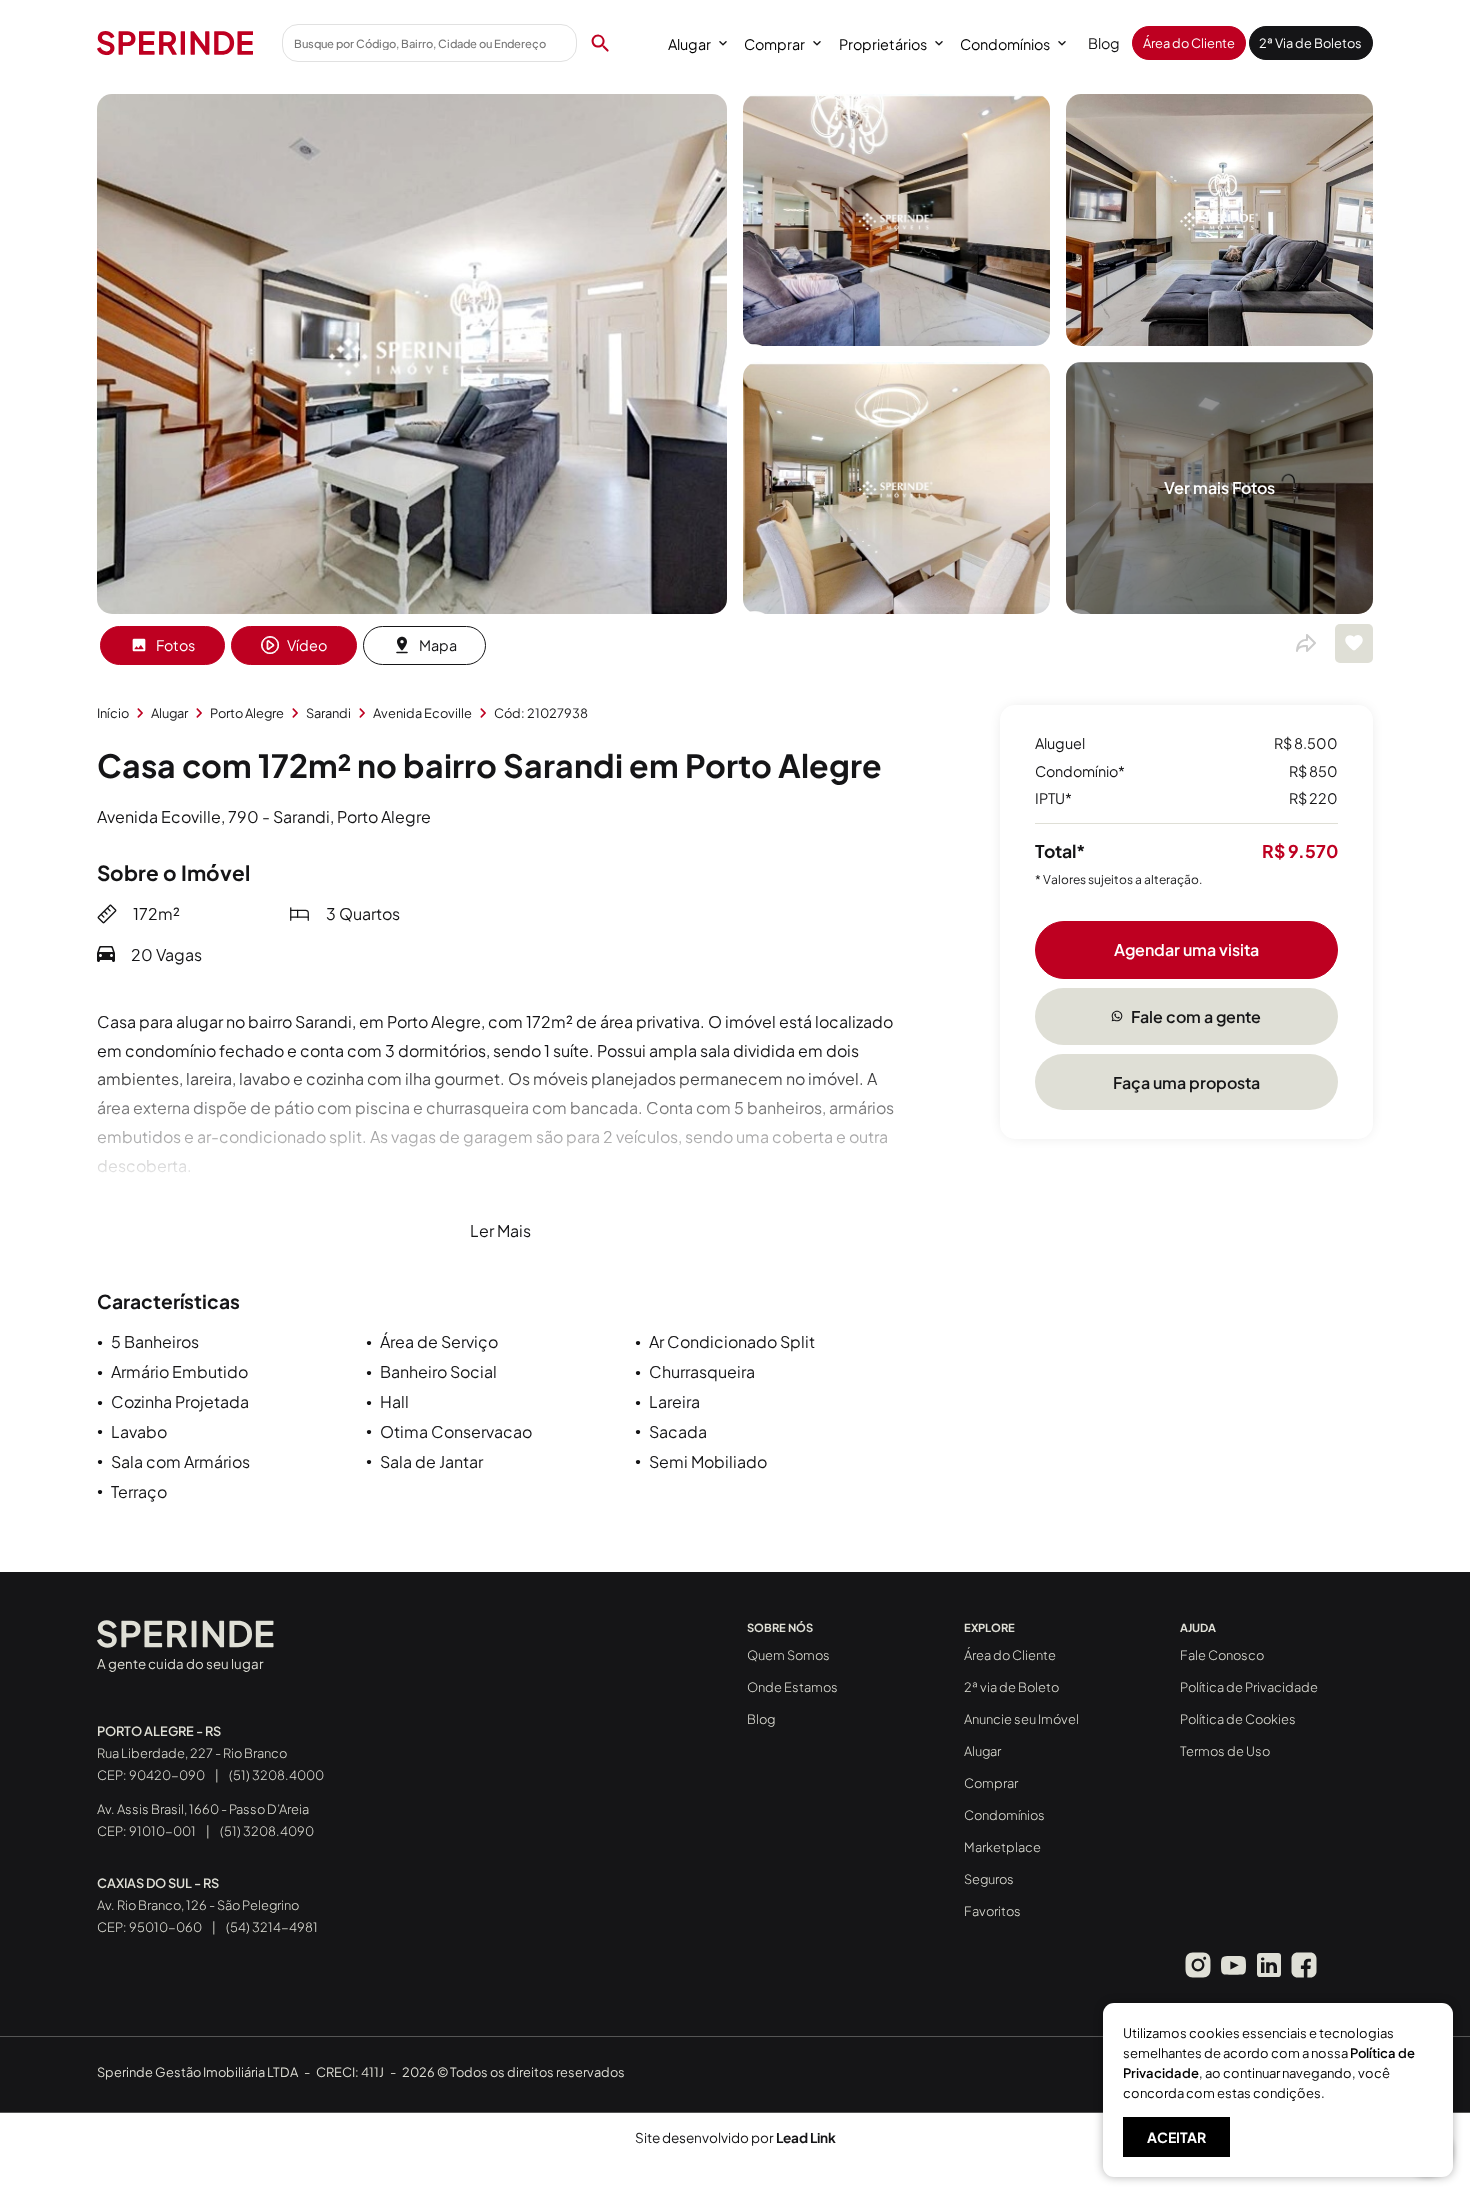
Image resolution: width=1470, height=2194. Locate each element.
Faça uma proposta (1186, 1081)
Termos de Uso (1225, 1751)
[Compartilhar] (1305, 644)
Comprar (774, 44)
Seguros (989, 1879)
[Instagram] (1198, 1965)
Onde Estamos (792, 1687)
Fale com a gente (1196, 1015)
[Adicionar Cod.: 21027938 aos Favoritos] (1354, 643)
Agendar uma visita (1186, 948)
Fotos (175, 645)
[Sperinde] (175, 43)
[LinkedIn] (1269, 1965)
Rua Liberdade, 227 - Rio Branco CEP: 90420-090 (192, 1753)
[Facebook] (1304, 1965)
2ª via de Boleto (1011, 1687)
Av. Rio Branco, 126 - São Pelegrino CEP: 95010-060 (198, 1905)
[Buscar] (600, 43)
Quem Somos (788, 1655)
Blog (1104, 43)
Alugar (689, 44)
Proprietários (883, 44)
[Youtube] (1233, 1965)
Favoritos (992, 1911)
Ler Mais (500, 1230)
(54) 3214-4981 (272, 1927)
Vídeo (307, 645)
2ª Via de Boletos (1310, 43)
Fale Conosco (1222, 1655)
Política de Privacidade (1249, 1687)
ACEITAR (1176, 2137)
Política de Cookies (1238, 1719)
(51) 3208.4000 (276, 1775)
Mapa (438, 645)
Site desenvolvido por (735, 2137)
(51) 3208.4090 (267, 1831)
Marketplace (1002, 1847)
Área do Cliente (1189, 43)
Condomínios (1005, 44)
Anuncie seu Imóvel (1021, 1719)
